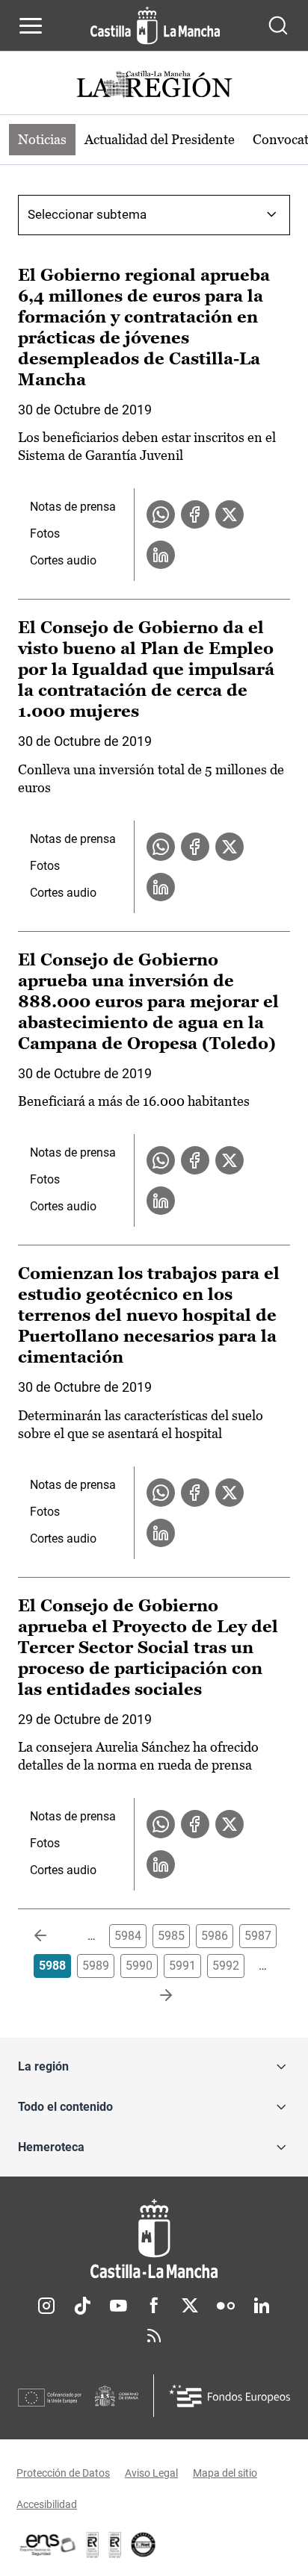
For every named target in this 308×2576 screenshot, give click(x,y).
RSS (154, 2336)
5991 (182, 1966)
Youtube (118, 2306)
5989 (96, 1966)
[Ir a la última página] (154, 1996)
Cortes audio (63, 560)
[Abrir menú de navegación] (31, 25)
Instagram (46, 2306)
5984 (128, 1936)
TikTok (82, 2306)
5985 (171, 1936)
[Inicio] (154, 2239)
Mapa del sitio (225, 2473)
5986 (215, 1936)
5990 (139, 1966)
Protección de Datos (63, 2473)
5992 (226, 1966)
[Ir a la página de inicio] (155, 25)
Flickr (226, 2306)
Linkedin (262, 2306)
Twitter (190, 2306)
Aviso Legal (151, 2473)
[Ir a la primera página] (52, 1936)
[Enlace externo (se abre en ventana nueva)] (115, 2545)
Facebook (154, 2306)
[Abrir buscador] (278, 25)
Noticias (42, 139)
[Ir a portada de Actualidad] (154, 86)
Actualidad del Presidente (160, 139)
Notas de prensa (73, 507)
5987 (258, 1936)
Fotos (45, 533)
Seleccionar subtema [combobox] (87, 214)
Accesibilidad (47, 2504)
